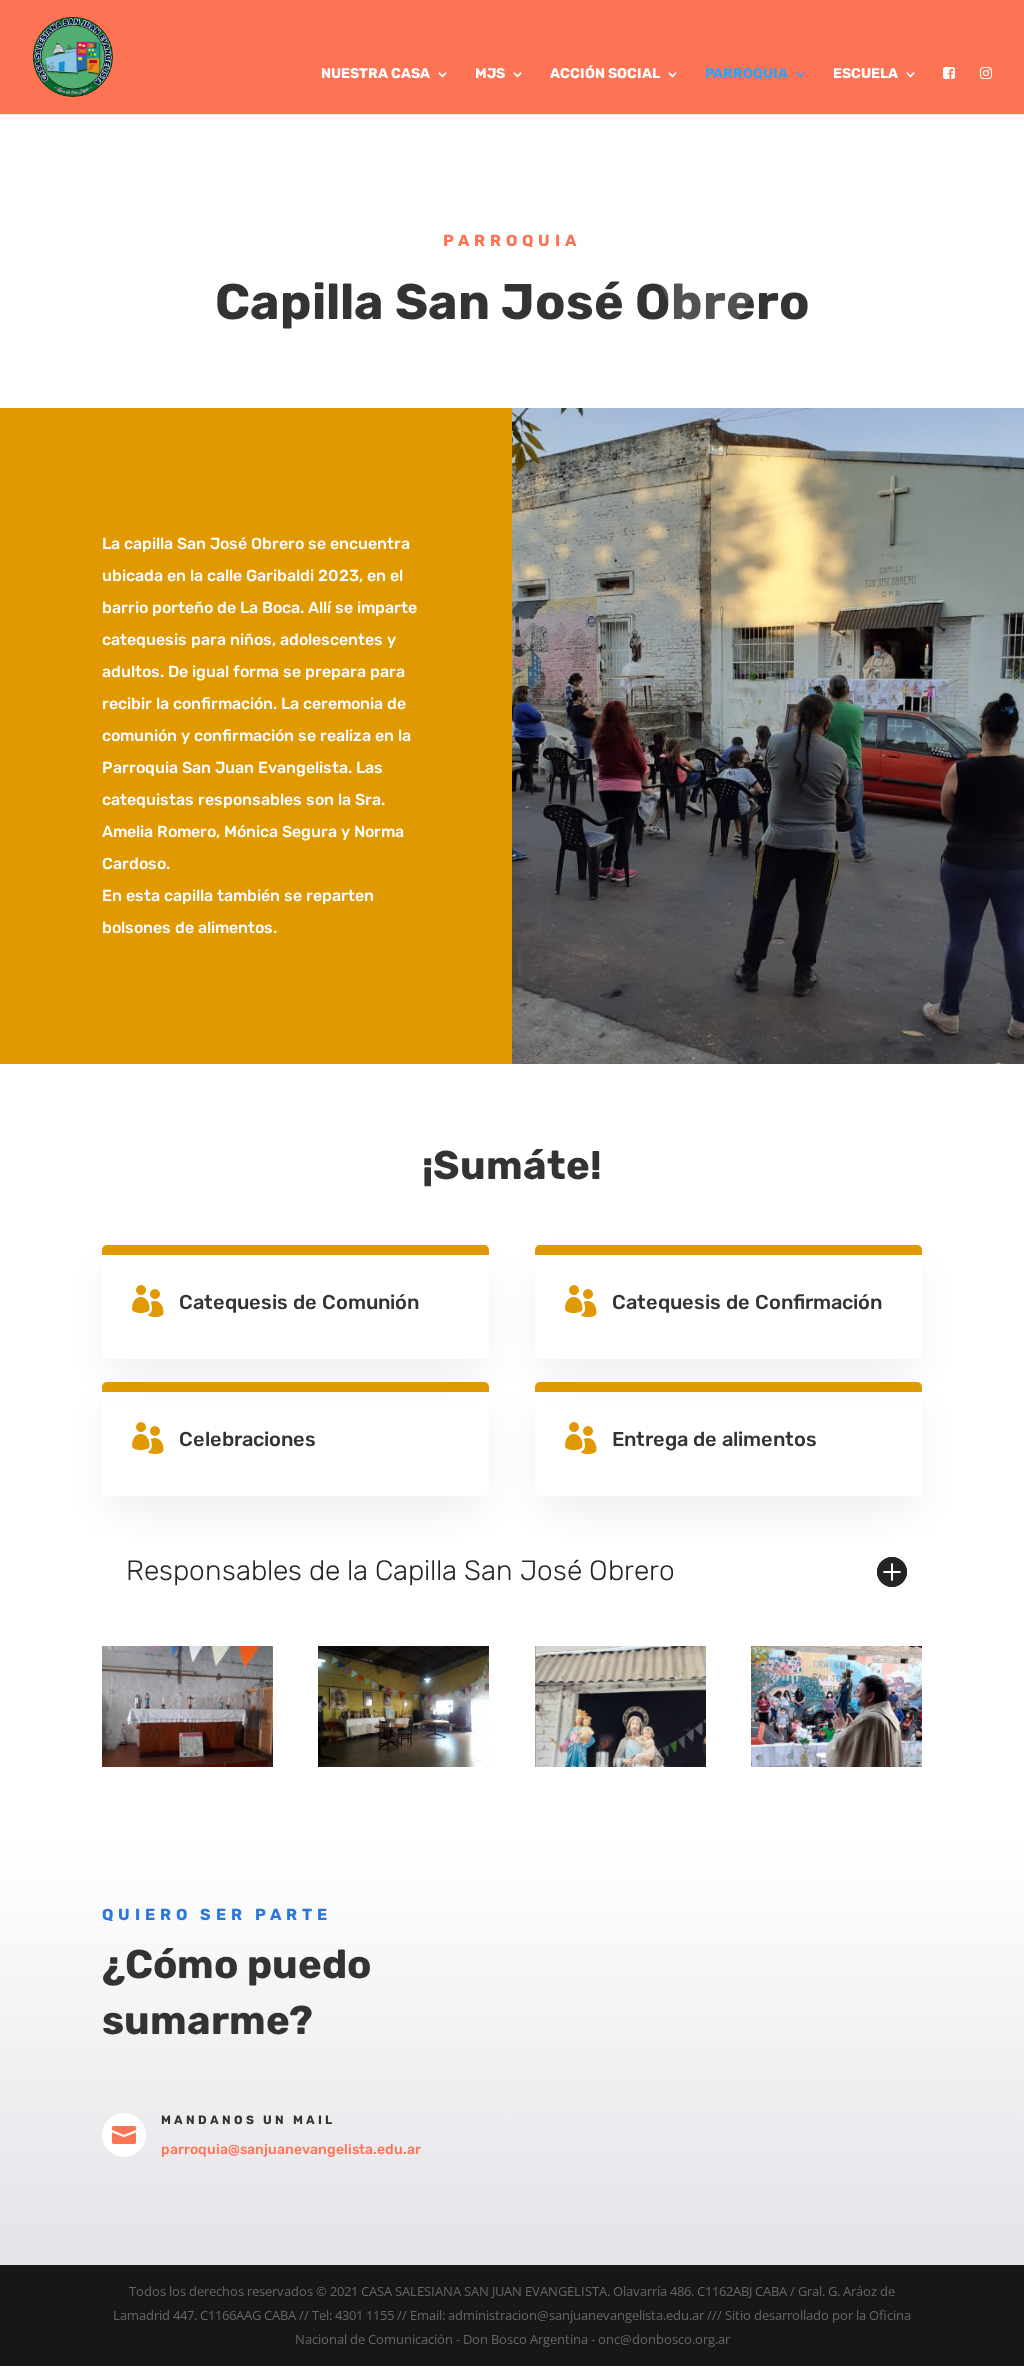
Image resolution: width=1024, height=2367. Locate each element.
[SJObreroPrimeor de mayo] (836, 1761)
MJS (490, 74)
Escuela (865, 74)
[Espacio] (403, 1761)
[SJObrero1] (620, 1761)
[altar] (187, 1761)
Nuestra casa (375, 74)
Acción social (605, 74)
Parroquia (746, 74)
